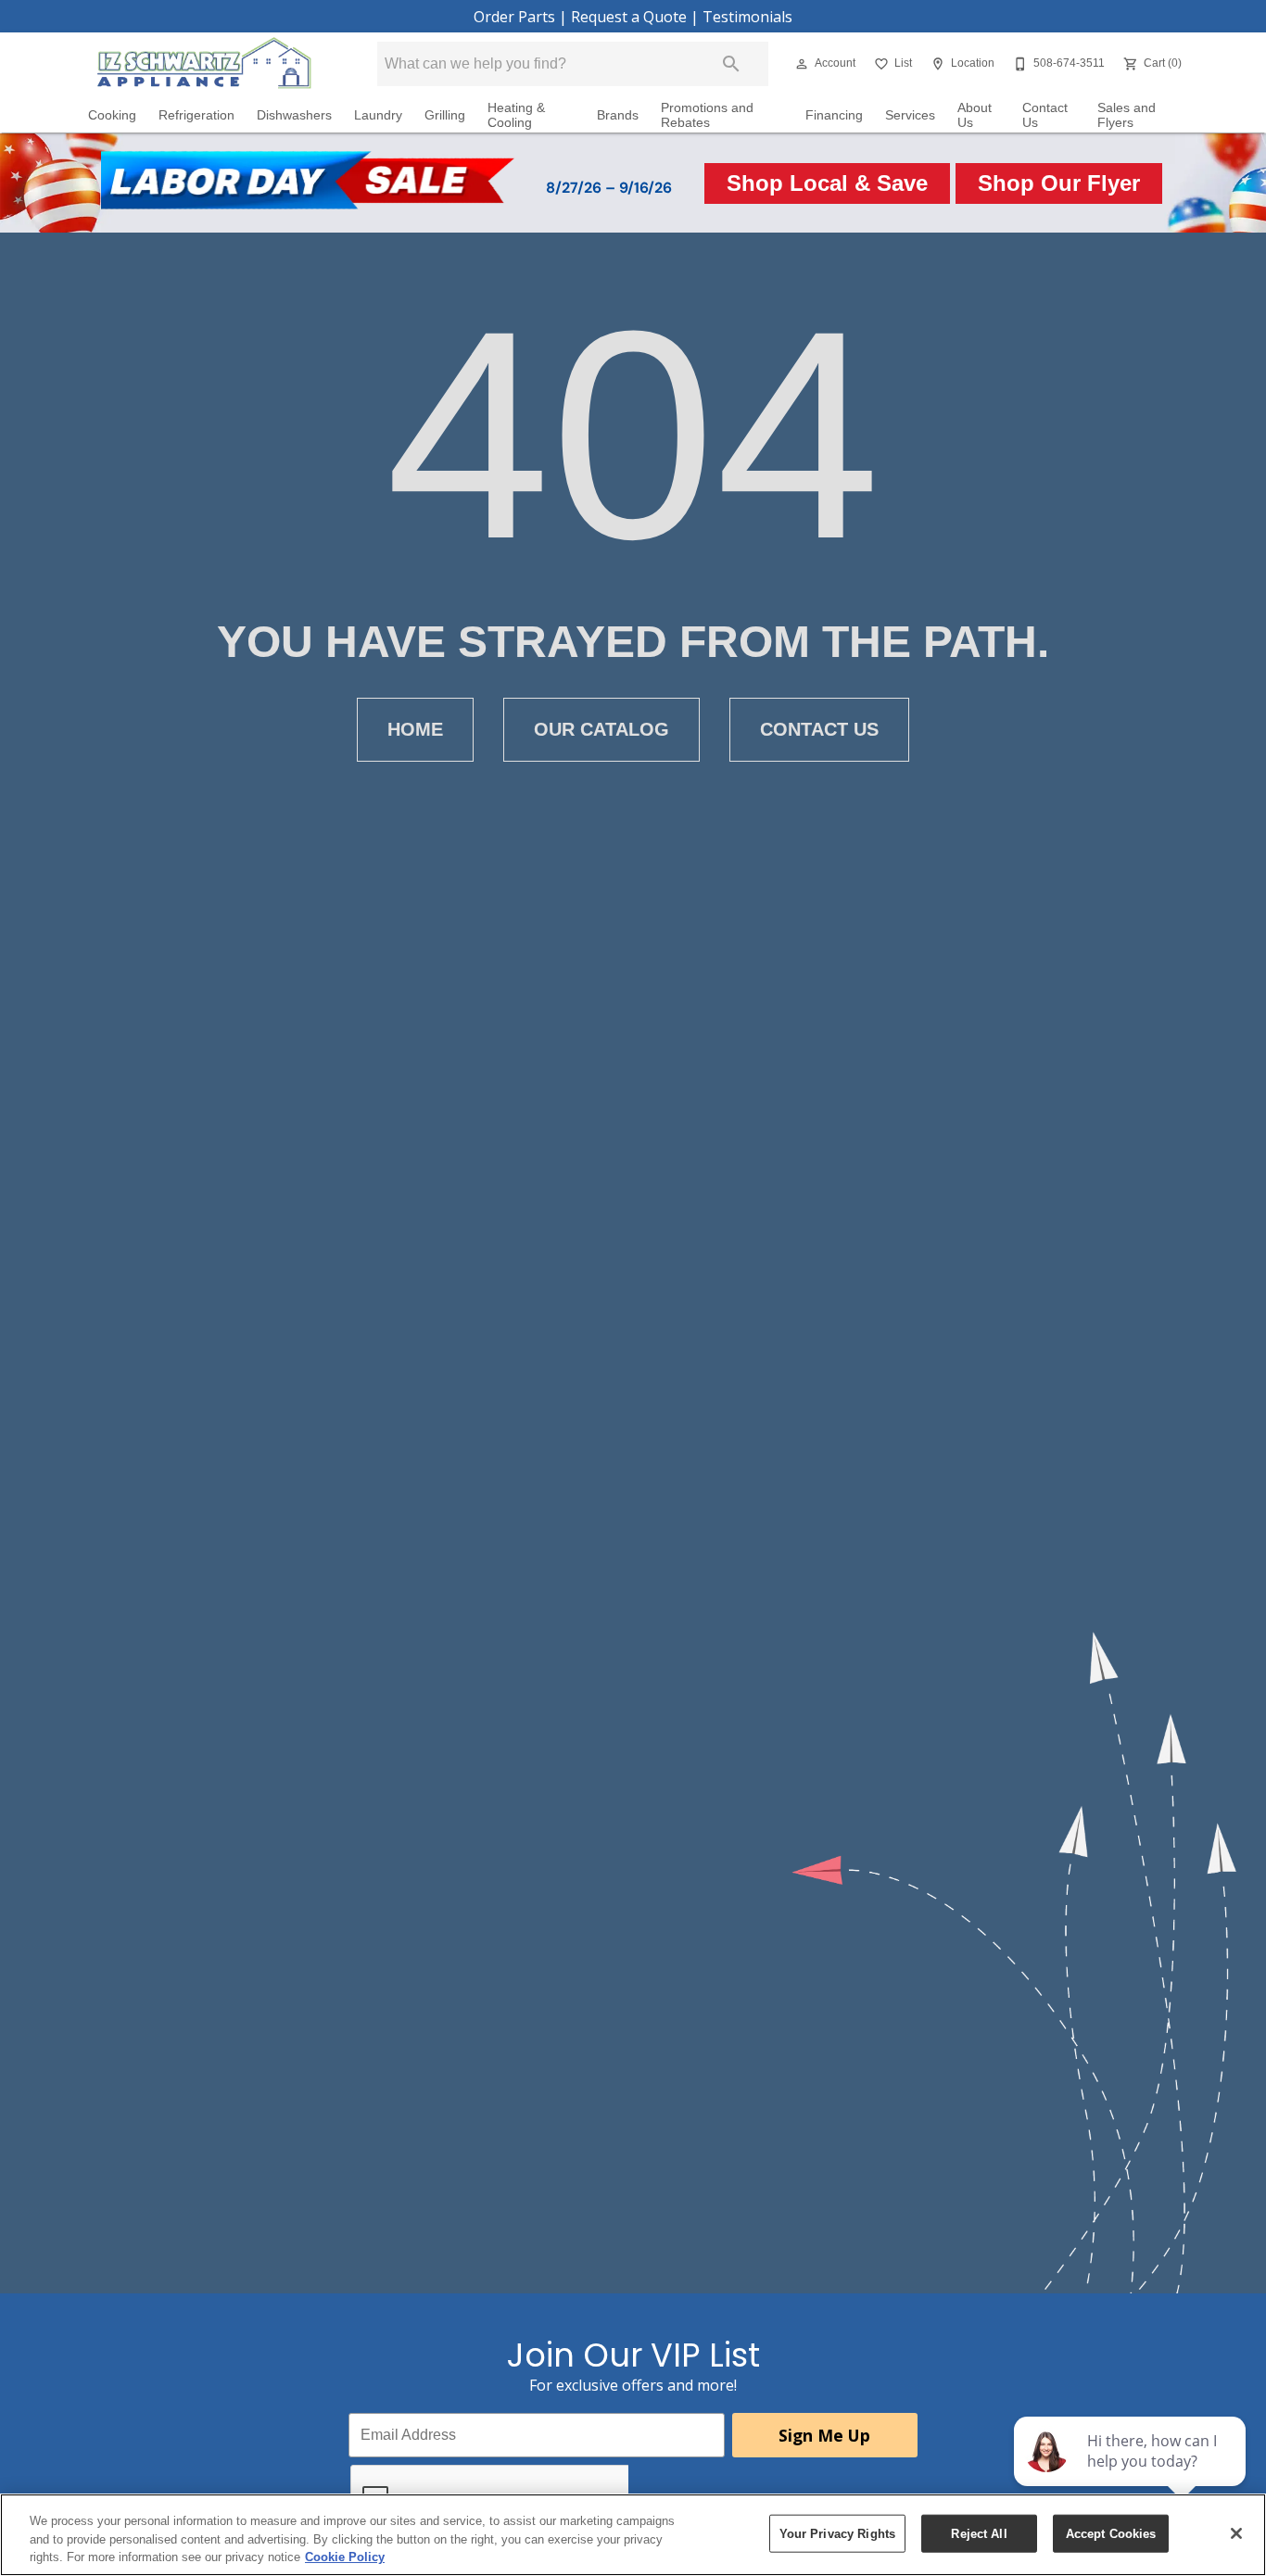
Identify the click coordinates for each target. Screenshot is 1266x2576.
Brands (618, 115)
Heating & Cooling (516, 115)
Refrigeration (196, 115)
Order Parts (514, 17)
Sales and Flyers (1127, 115)
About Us (975, 115)
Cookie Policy (345, 2557)
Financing (834, 115)
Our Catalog (601, 729)
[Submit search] (731, 64)
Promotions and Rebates (707, 115)
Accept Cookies (1111, 2533)
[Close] (1236, 2533)
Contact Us (1045, 115)
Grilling (445, 115)
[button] (802, 64)
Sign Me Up (824, 2435)
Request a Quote (629, 17)
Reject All (979, 2533)
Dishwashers (294, 115)
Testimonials (747, 17)
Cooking (112, 115)
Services (910, 115)
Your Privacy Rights (837, 2533)
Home (415, 729)
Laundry (378, 115)
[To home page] (204, 64)
